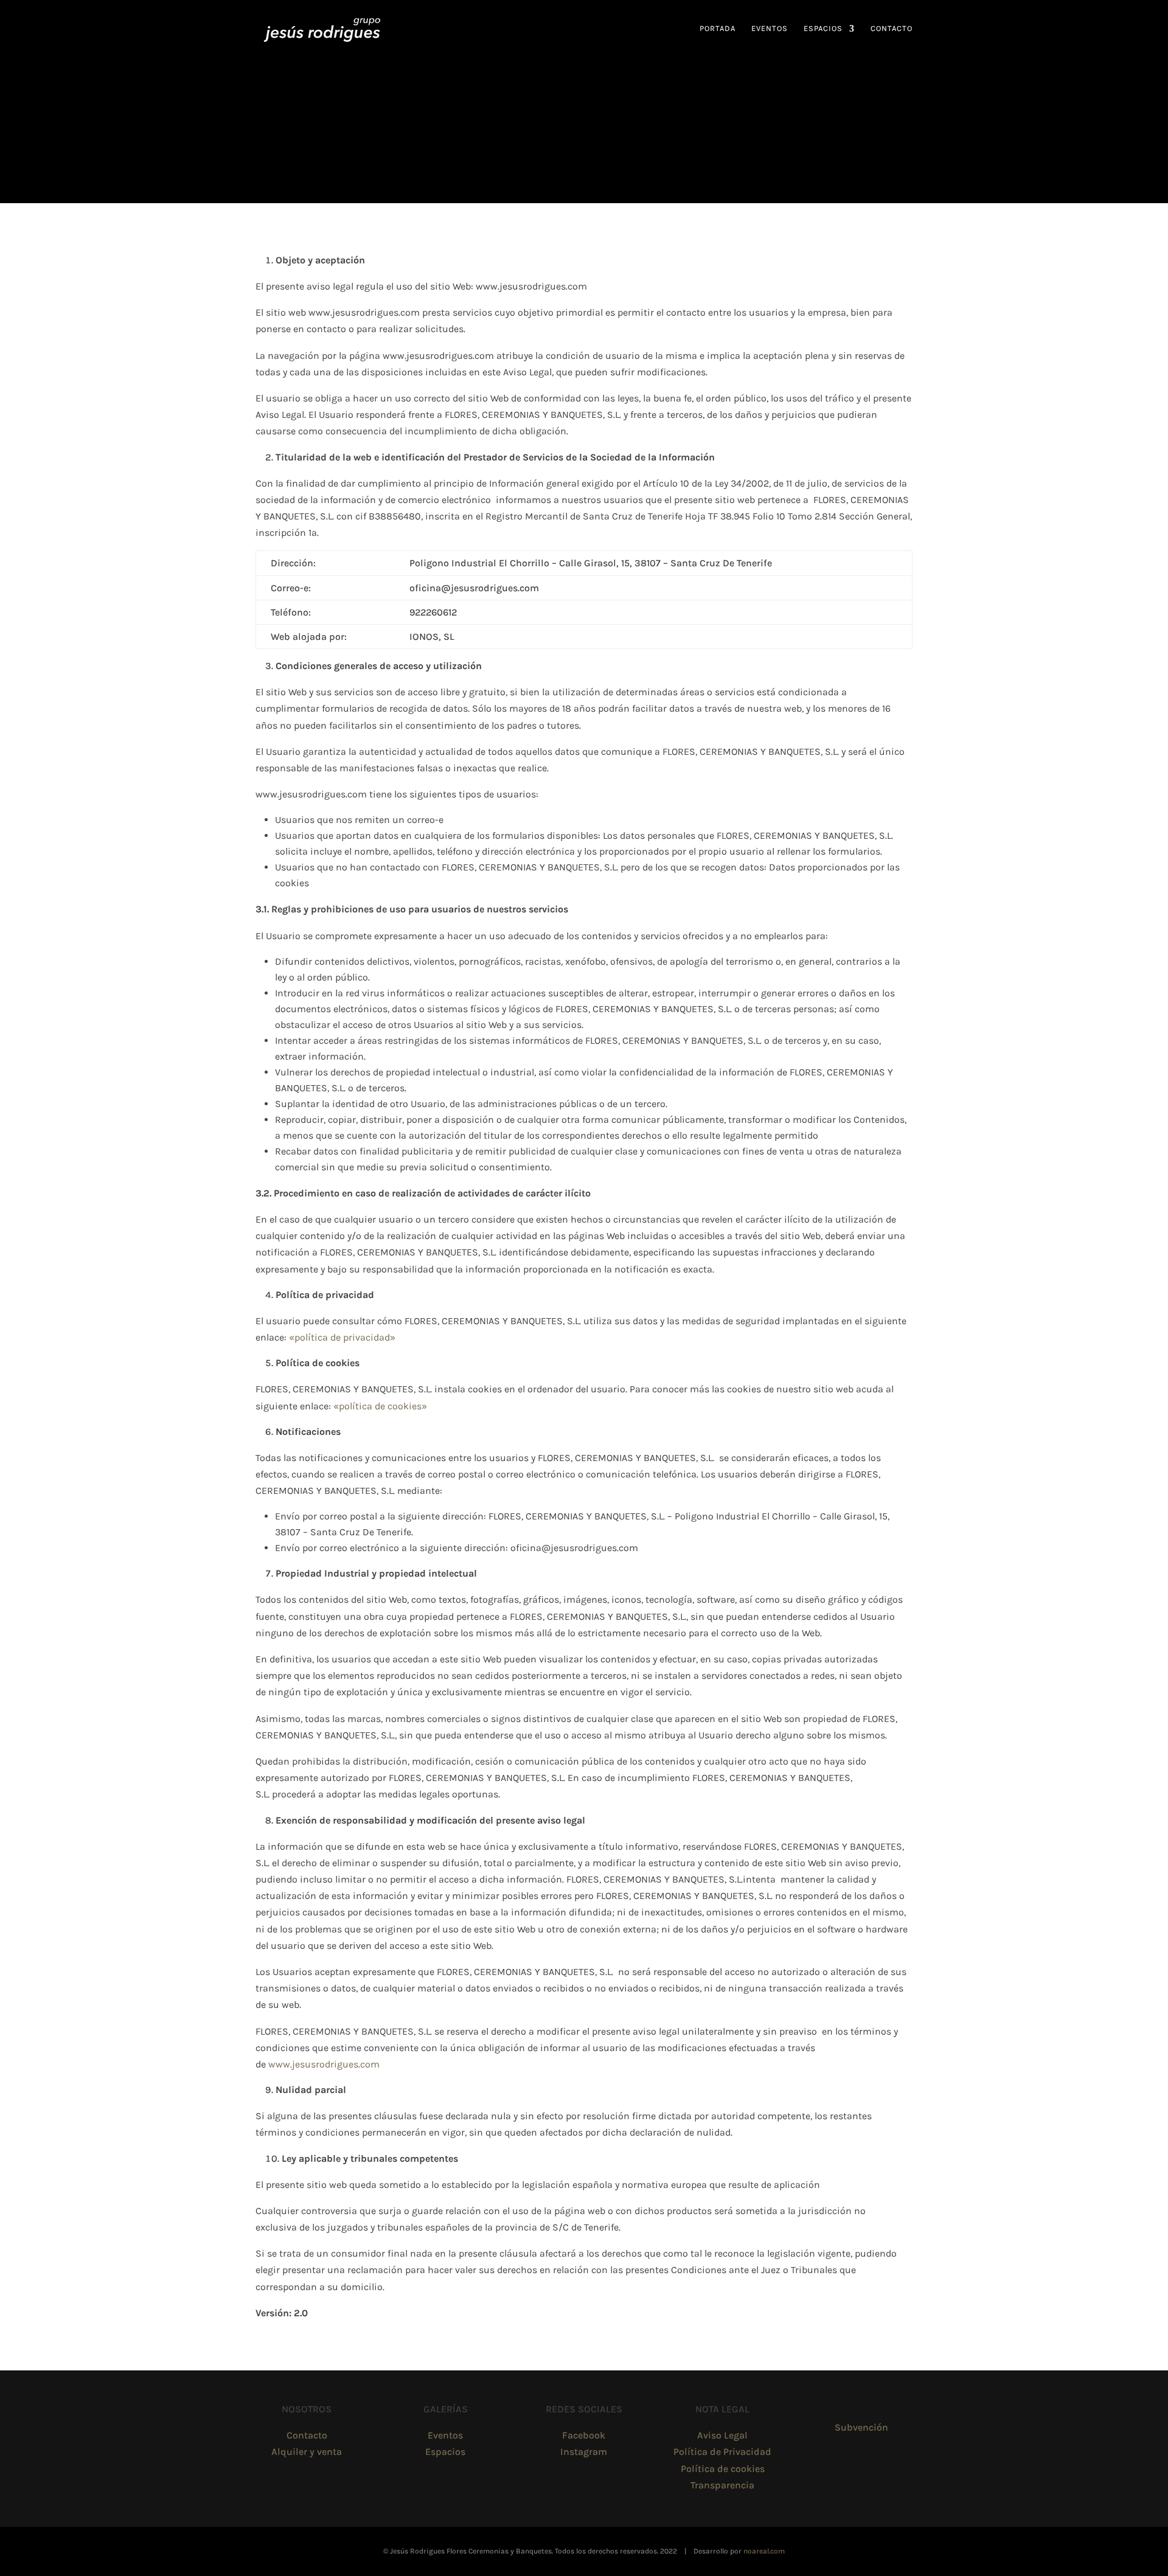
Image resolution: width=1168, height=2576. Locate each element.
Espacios (823, 29)
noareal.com (764, 2551)
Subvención (861, 2427)
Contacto (892, 29)
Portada (718, 29)
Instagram (584, 2452)
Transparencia (722, 2485)
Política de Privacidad (722, 2452)
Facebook (584, 2435)
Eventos (770, 29)
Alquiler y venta (307, 2452)
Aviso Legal (722, 2435)
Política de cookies (723, 2469)
